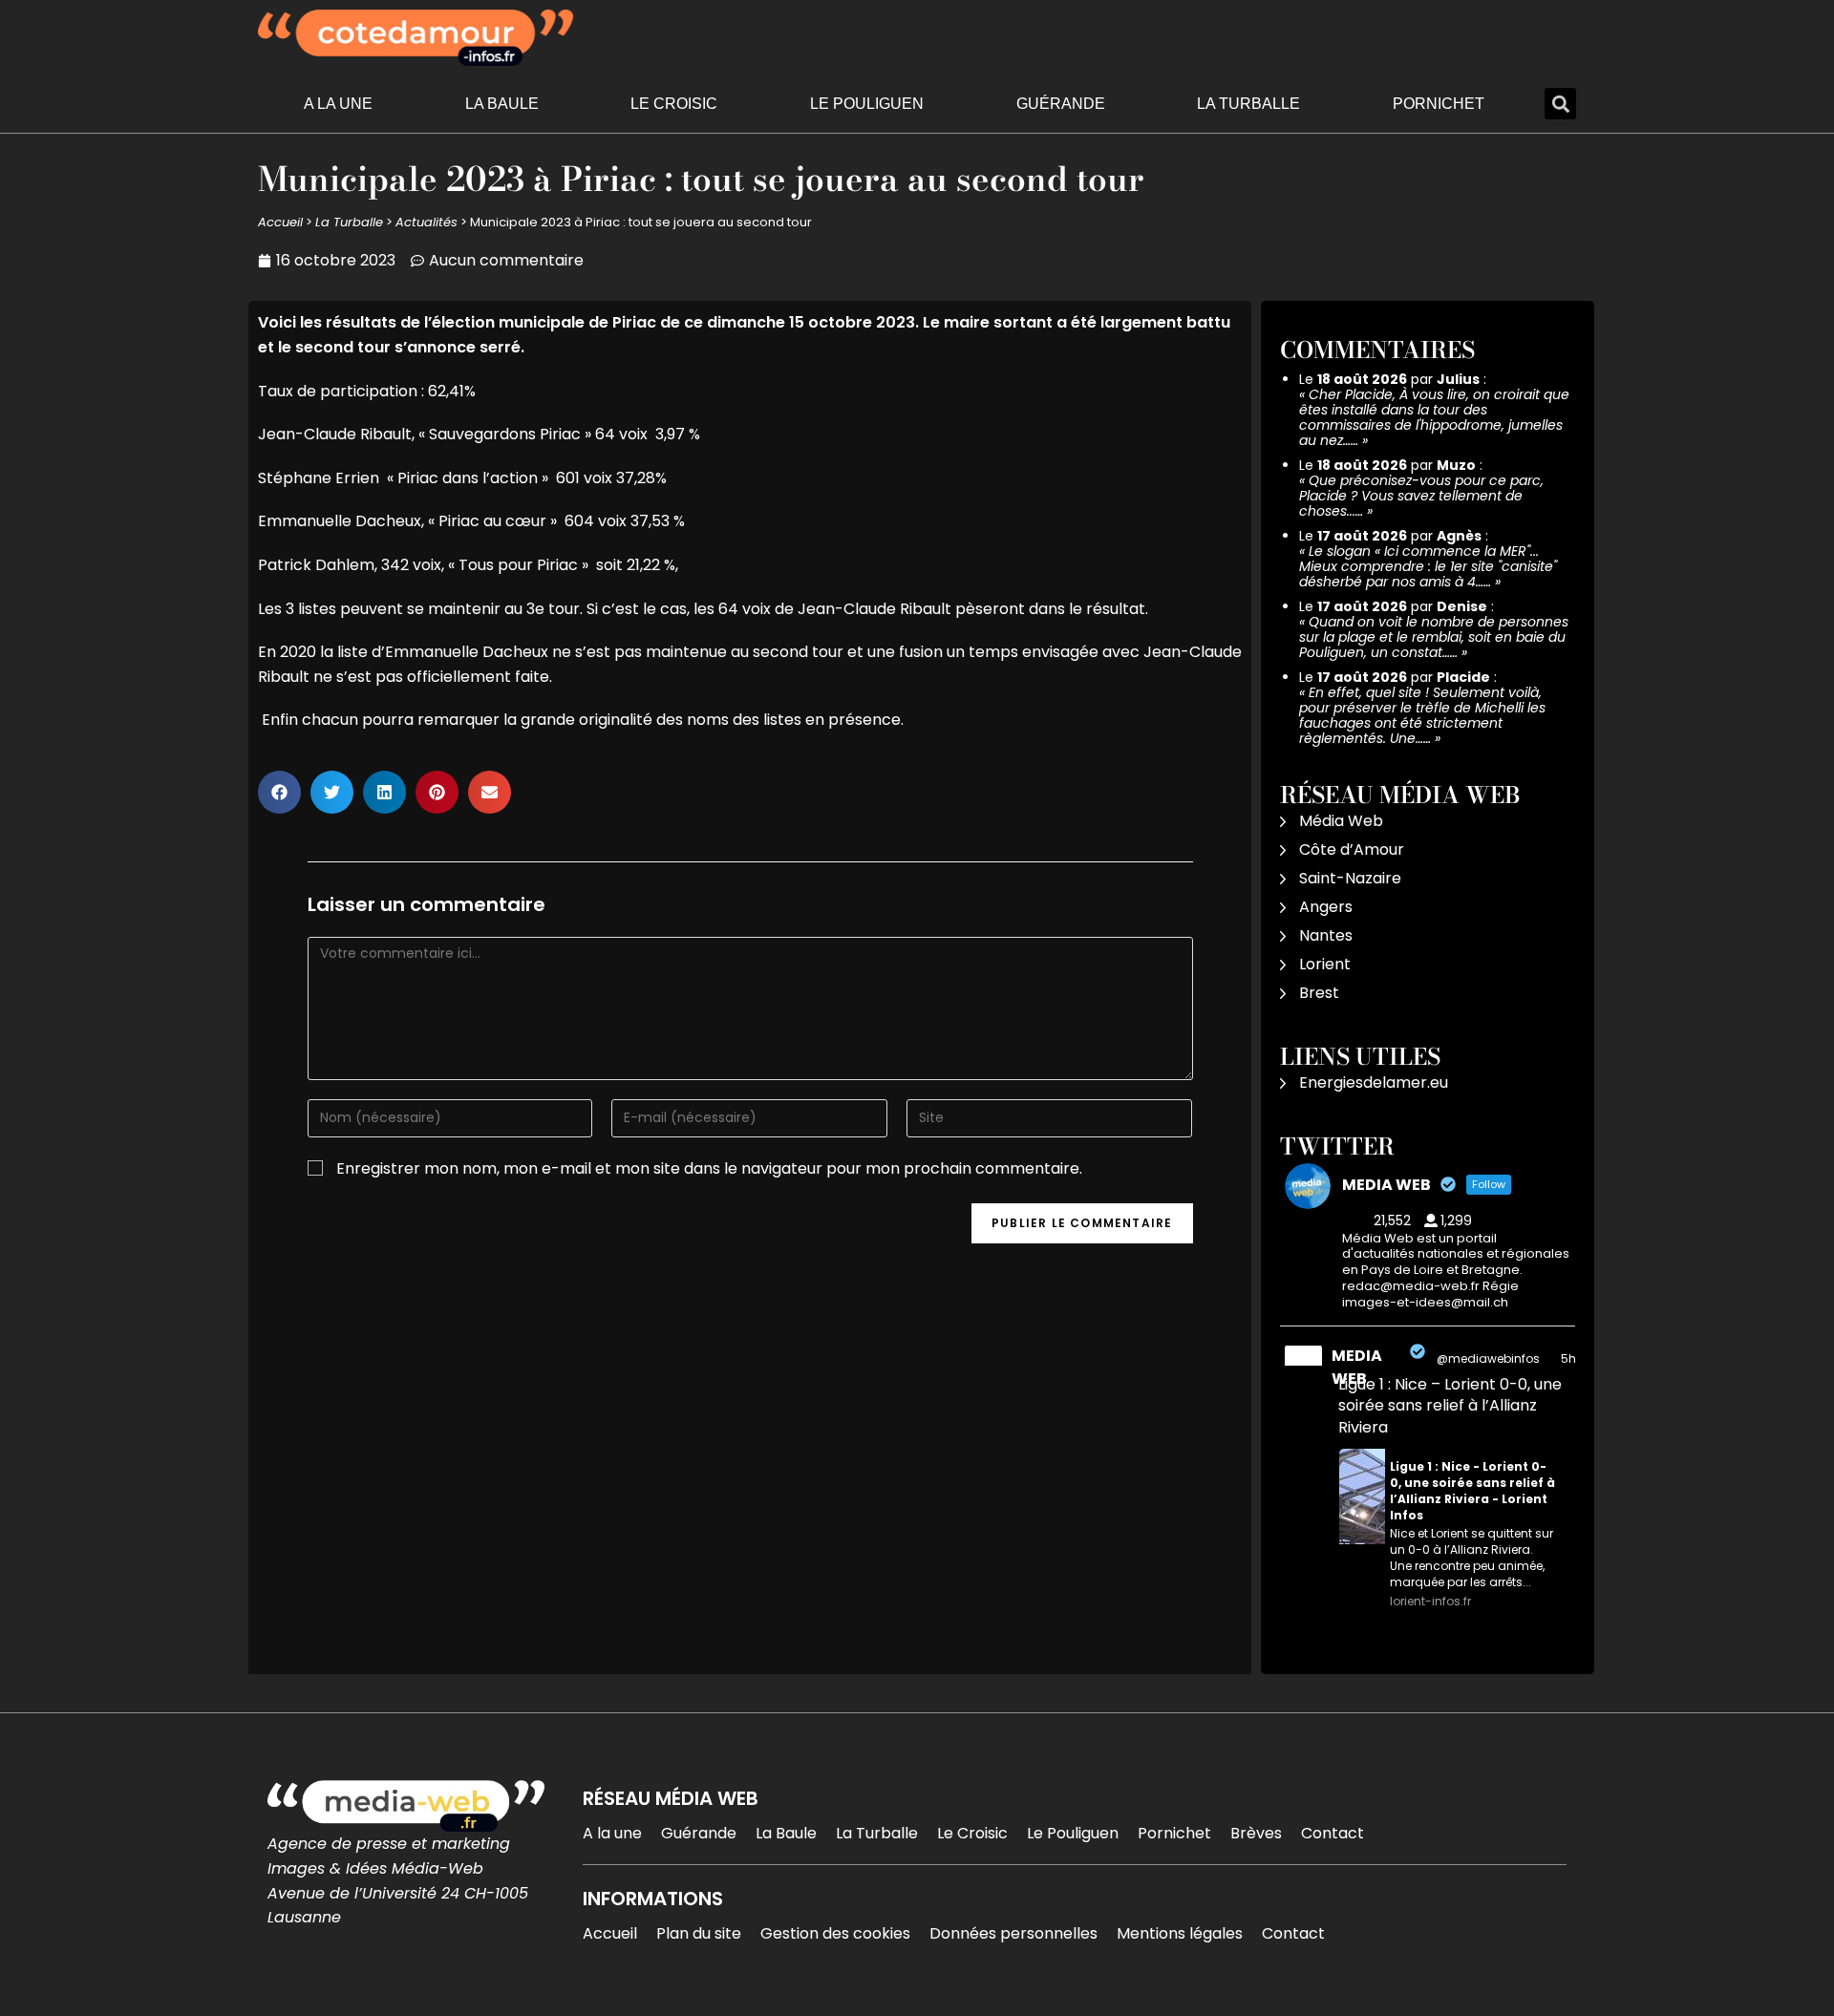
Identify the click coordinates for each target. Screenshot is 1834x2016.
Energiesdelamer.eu (1374, 1082)
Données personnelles (1013, 1933)
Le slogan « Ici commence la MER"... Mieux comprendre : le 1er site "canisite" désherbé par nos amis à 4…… (1428, 566)
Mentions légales (1180, 1933)
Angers (1326, 907)
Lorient (1325, 964)
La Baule (502, 104)
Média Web (1341, 821)
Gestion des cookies (835, 1933)
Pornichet (1439, 104)
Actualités (427, 222)
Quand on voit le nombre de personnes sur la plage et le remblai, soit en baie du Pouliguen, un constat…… (1434, 637)
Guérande (1061, 104)
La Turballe (1248, 104)
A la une (338, 104)
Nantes (1326, 935)
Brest (1319, 993)
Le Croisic (674, 104)
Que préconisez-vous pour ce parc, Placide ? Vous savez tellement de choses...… (1421, 496)
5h (1568, 1358)
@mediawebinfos (1488, 1358)
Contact (1333, 1833)
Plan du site (699, 1933)
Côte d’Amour (1352, 849)
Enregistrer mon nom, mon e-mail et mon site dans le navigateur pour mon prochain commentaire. (709, 1168)
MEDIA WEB (1357, 1367)
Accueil (280, 222)
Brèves (1256, 1833)
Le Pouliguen (867, 104)
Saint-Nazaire (1350, 878)
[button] (1560, 104)
